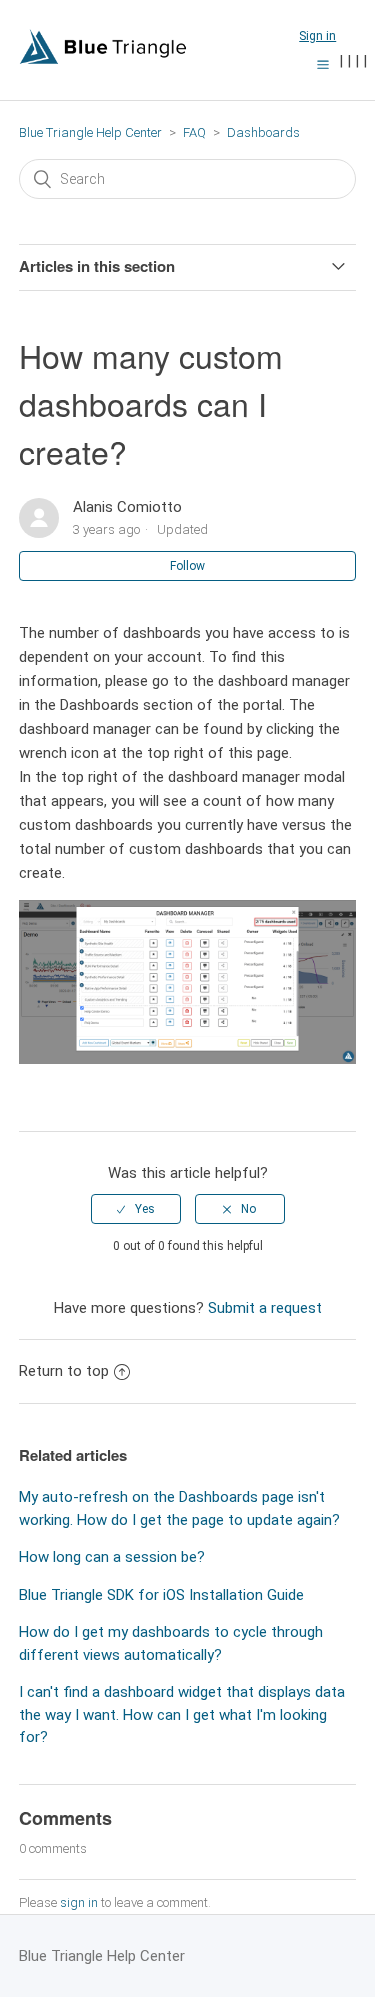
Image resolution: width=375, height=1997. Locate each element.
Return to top (64, 1371)
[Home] (103, 60)
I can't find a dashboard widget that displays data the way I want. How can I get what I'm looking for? (182, 1714)
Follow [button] (187, 566)
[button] (323, 64)
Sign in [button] (317, 36)
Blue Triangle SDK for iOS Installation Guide (161, 1595)
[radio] (136, 1209)
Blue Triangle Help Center (90, 132)
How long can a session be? (112, 1557)
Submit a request (265, 1308)
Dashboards (263, 132)
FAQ (194, 132)
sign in (79, 1902)
